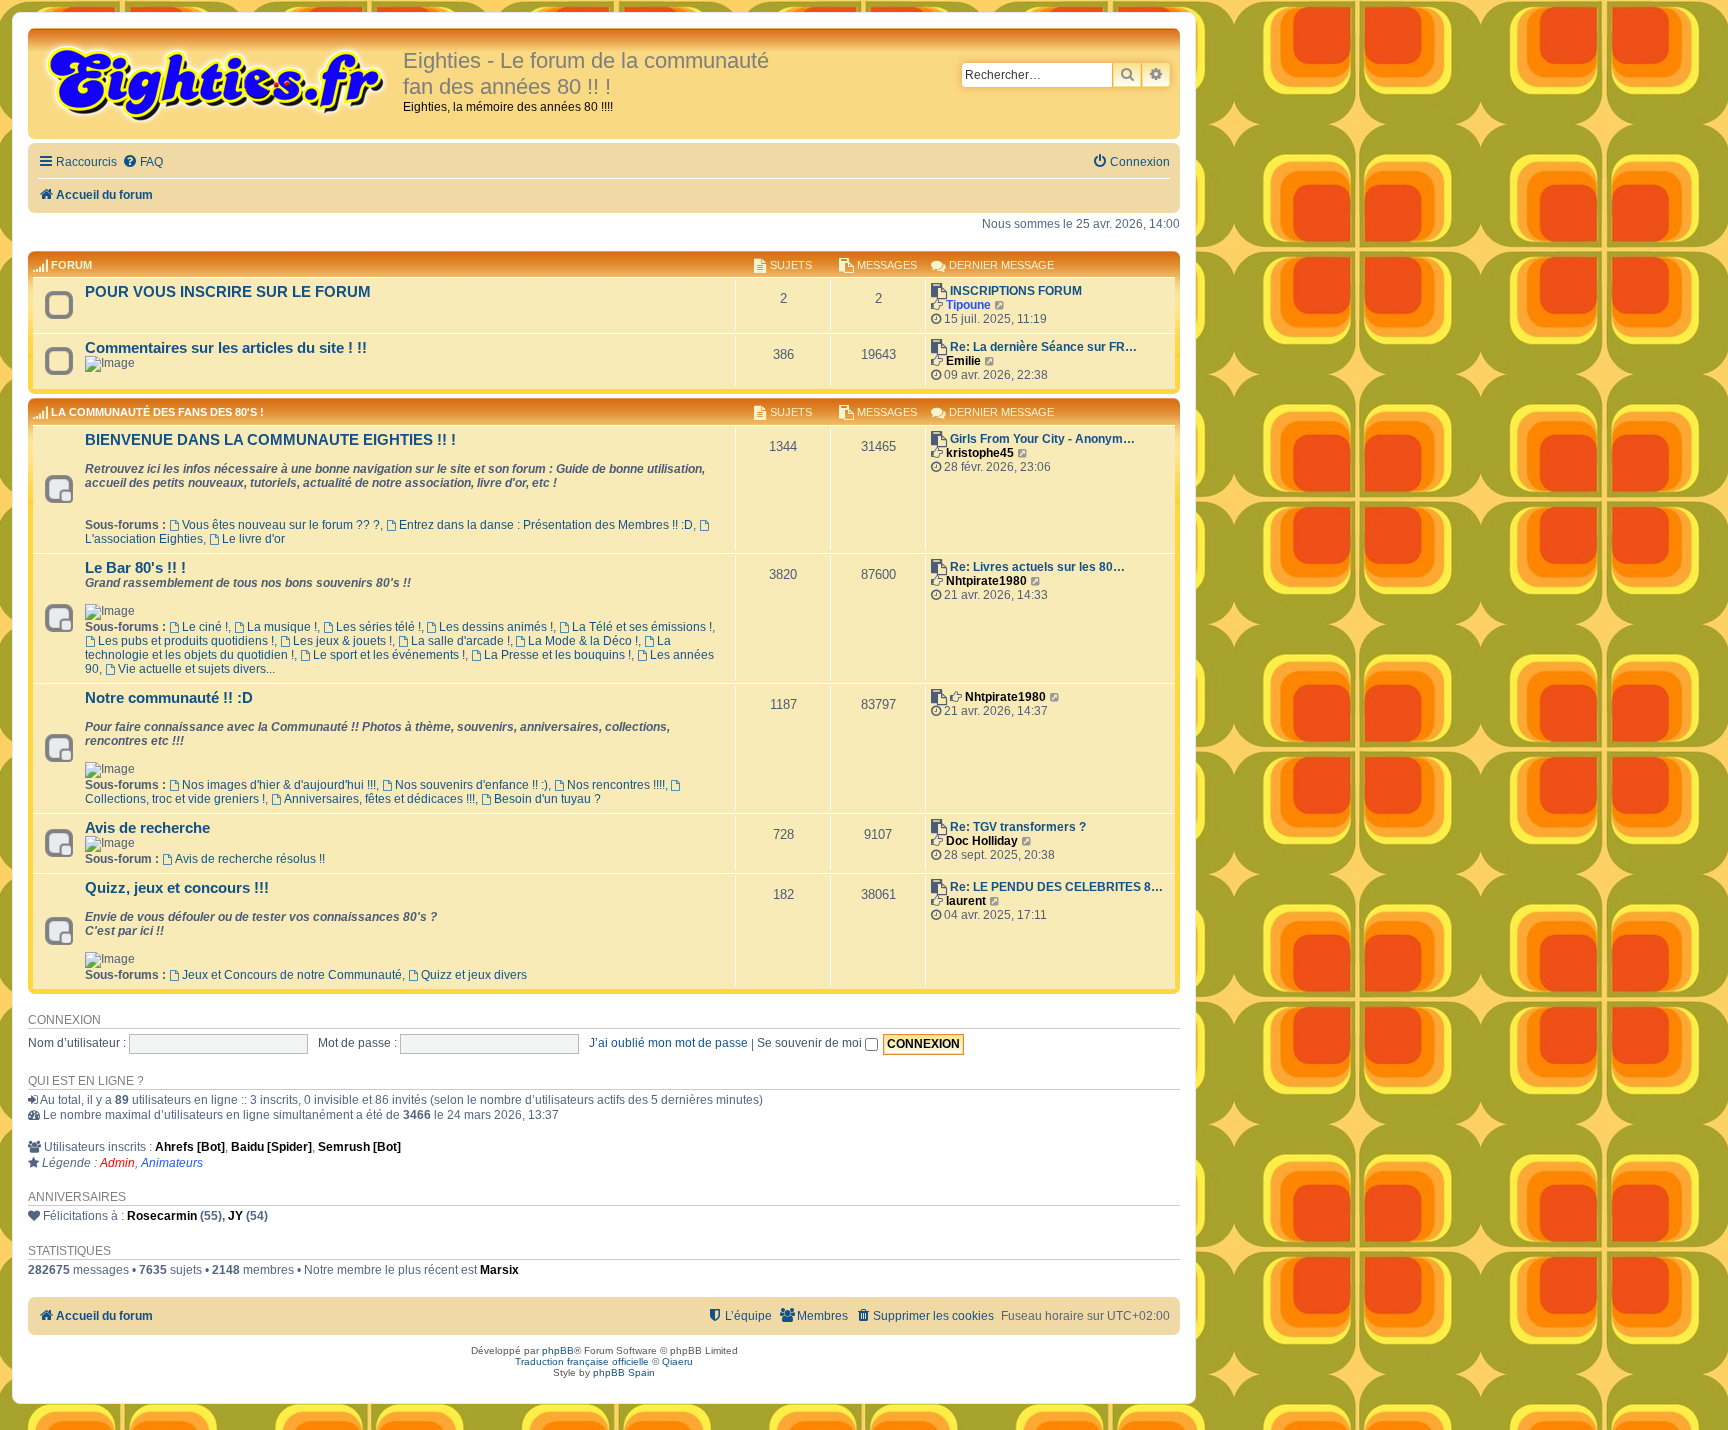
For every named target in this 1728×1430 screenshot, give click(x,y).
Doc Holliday (982, 841)
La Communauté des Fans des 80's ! (157, 413)
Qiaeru (677, 1361)
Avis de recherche (147, 828)
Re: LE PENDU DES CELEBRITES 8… (1056, 887)
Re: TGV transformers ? (1018, 827)
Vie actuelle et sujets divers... (196, 669)
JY (235, 1216)
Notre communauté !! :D (169, 698)
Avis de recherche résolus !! (250, 859)
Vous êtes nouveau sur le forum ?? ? (281, 525)
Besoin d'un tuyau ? (547, 799)
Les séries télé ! (378, 627)
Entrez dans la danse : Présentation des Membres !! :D (546, 525)
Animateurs (172, 1163)
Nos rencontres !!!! (616, 785)
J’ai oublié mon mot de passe (668, 1043)
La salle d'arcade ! (460, 641)
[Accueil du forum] (218, 82)
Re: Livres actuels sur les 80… (1037, 567)
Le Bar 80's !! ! (135, 568)
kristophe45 (980, 453)
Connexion (64, 1020)
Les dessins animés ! (496, 627)
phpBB (558, 1350)
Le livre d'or (253, 539)
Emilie (963, 361)
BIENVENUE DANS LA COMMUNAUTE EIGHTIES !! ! (270, 440)
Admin (117, 1163)
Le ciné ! (205, 627)
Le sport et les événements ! (389, 655)
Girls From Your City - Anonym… (1042, 439)
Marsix (499, 1270)
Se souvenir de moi (811, 1043)
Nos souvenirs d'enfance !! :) (471, 785)
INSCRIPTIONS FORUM (1016, 291)
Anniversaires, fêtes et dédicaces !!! (379, 799)
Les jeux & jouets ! (342, 641)
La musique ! (282, 627)
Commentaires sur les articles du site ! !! (226, 348)
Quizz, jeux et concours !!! (177, 888)
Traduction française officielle (582, 1361)
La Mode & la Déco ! (583, 641)
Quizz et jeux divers (474, 975)
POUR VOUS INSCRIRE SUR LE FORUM (228, 292)
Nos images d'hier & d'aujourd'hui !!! (279, 785)
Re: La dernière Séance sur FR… (1043, 347)
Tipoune (968, 305)
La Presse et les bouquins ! (557, 655)
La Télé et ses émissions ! (642, 627)
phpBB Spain (624, 1372)
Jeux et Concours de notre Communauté (292, 975)
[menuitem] (142, 162)
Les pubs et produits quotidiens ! (186, 641)
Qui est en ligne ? (86, 1081)
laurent (966, 901)
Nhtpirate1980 (986, 581)
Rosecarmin (162, 1216)
